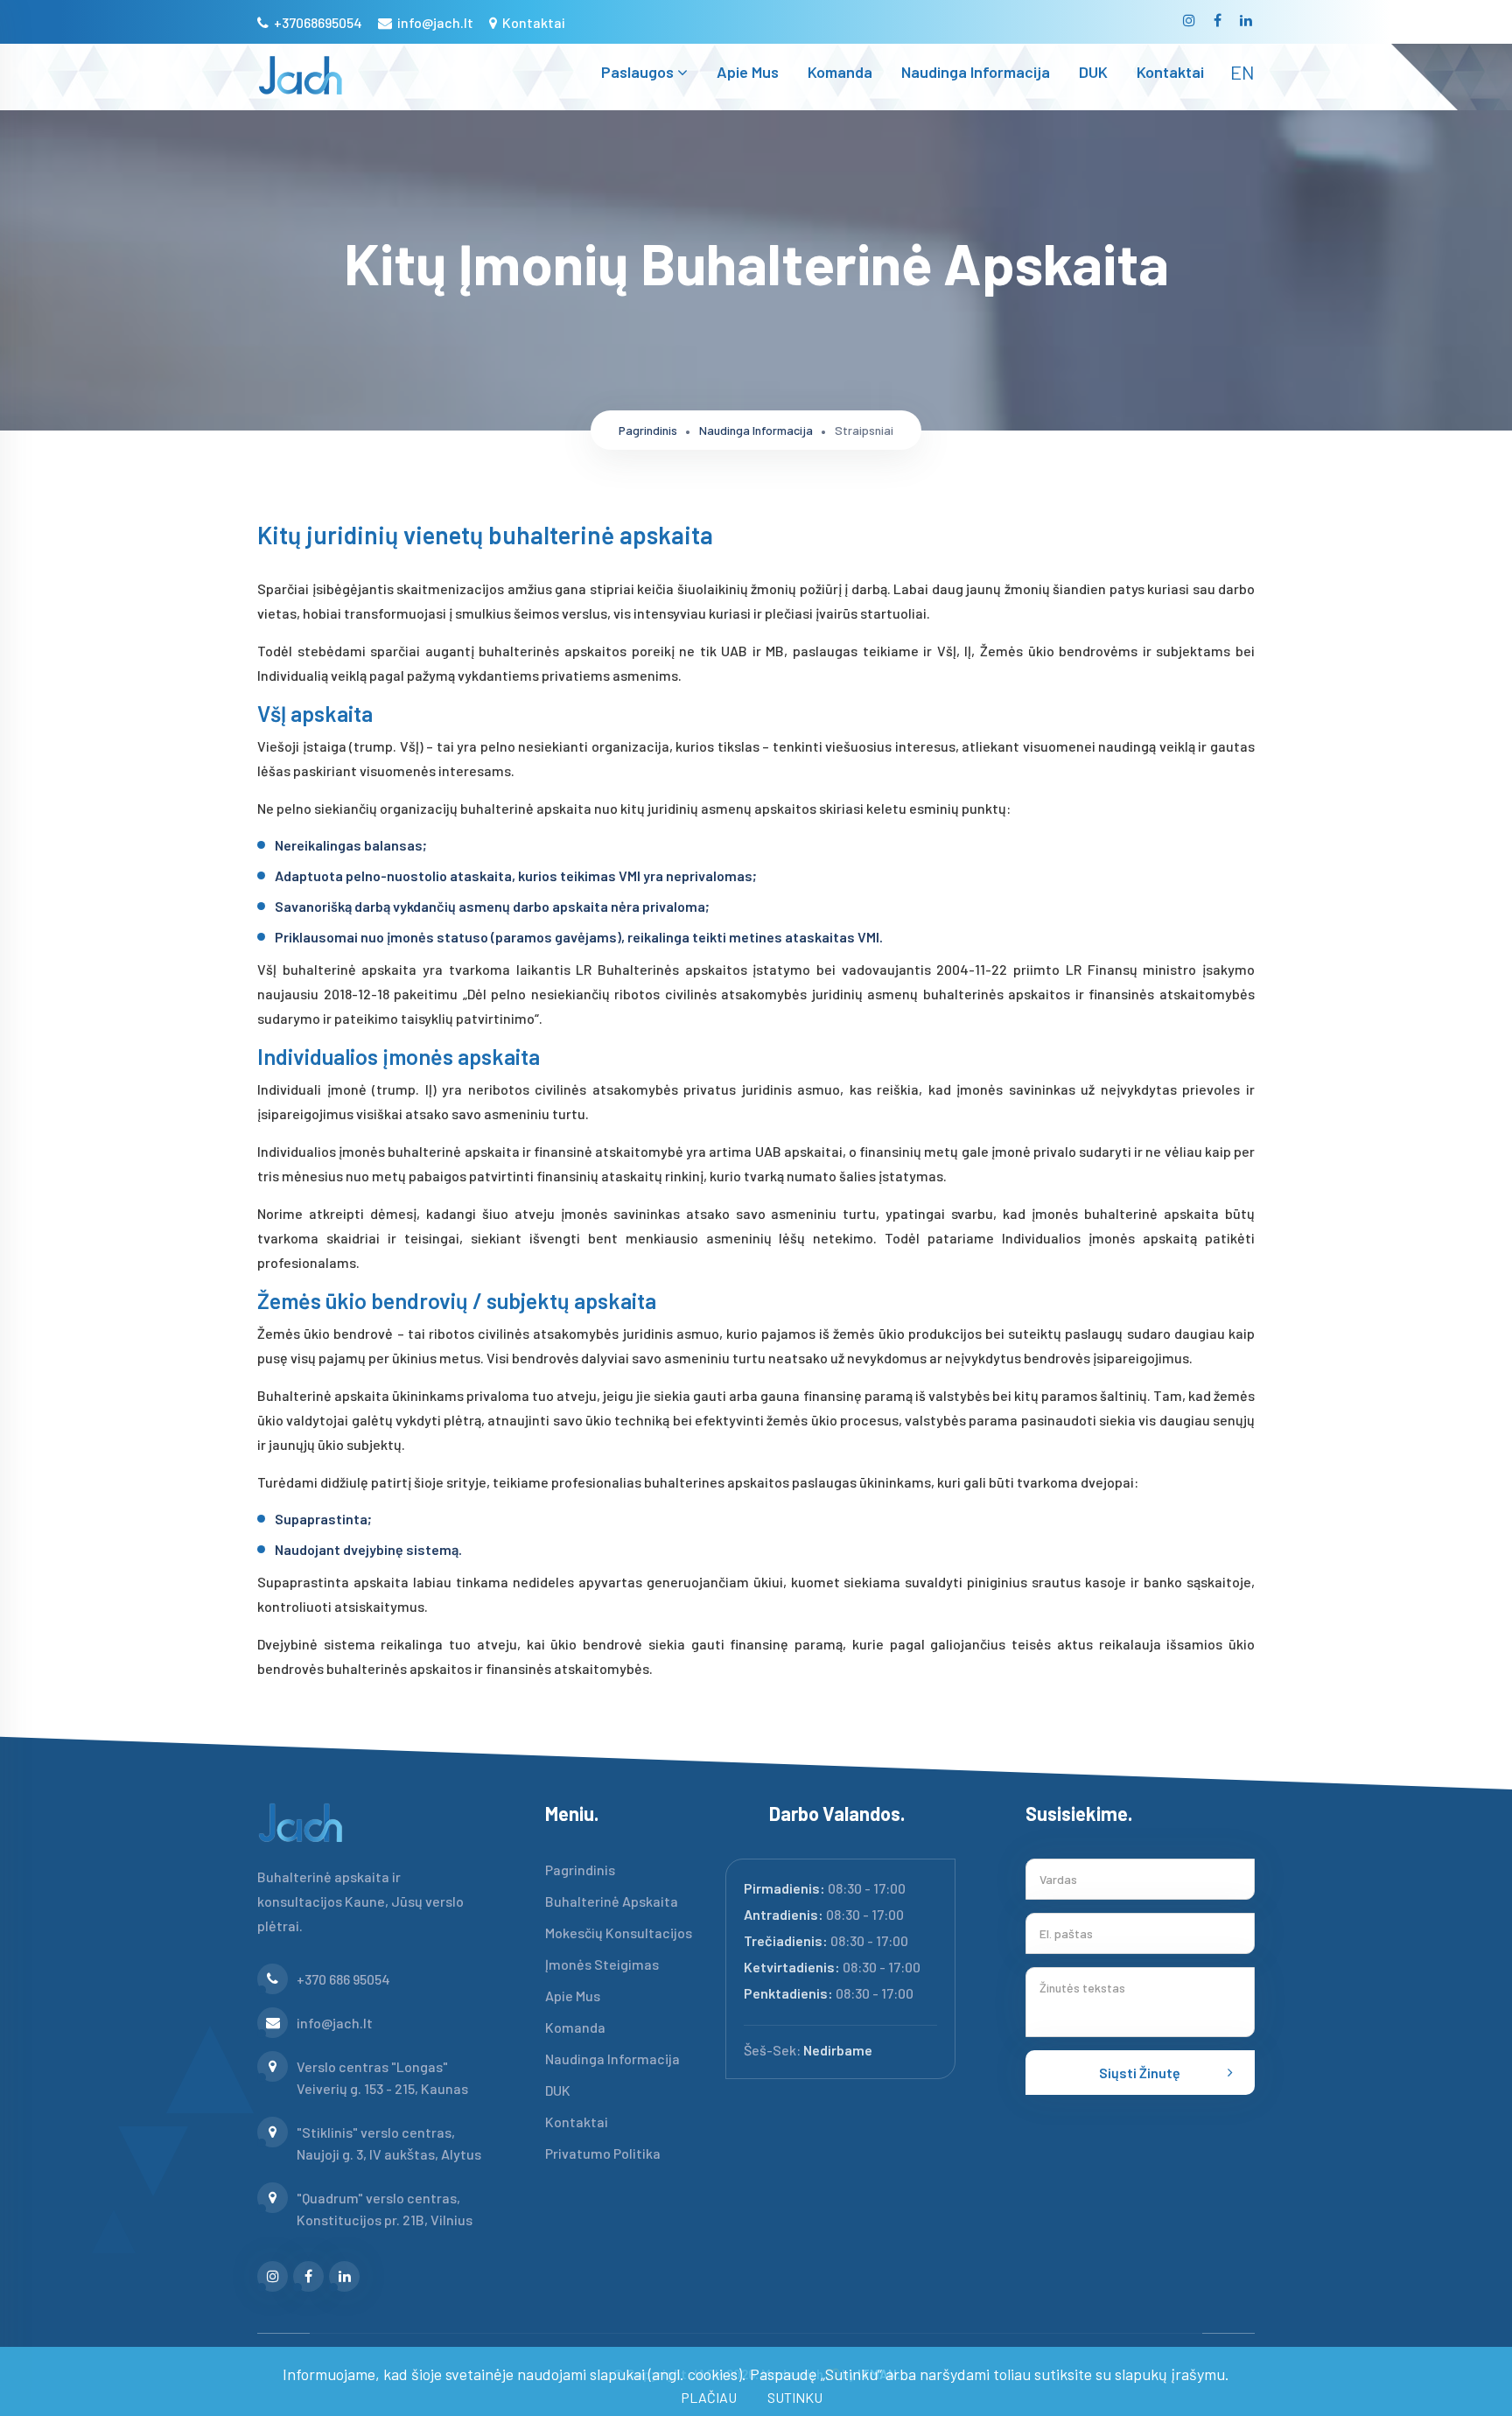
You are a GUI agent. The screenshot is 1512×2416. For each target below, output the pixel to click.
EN (1242, 72)
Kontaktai (532, 22)
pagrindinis (648, 430)
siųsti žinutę (1140, 2073)
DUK (1093, 72)
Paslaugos (639, 72)
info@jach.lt (434, 22)
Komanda (840, 72)
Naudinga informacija (976, 72)
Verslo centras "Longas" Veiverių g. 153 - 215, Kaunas (382, 2077)
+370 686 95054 (343, 1979)
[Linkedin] (1247, 25)
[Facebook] (1219, 25)
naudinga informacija (756, 430)
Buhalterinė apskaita (612, 1901)
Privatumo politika (603, 2153)
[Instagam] (1190, 25)
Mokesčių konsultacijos (619, 1933)
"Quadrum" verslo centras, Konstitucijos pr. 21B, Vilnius (385, 2209)
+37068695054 (317, 22)
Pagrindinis (580, 1870)
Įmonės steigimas (602, 1964)
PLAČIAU (709, 2397)
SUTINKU (795, 2397)
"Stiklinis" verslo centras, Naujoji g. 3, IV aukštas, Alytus (389, 2143)
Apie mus (748, 72)
